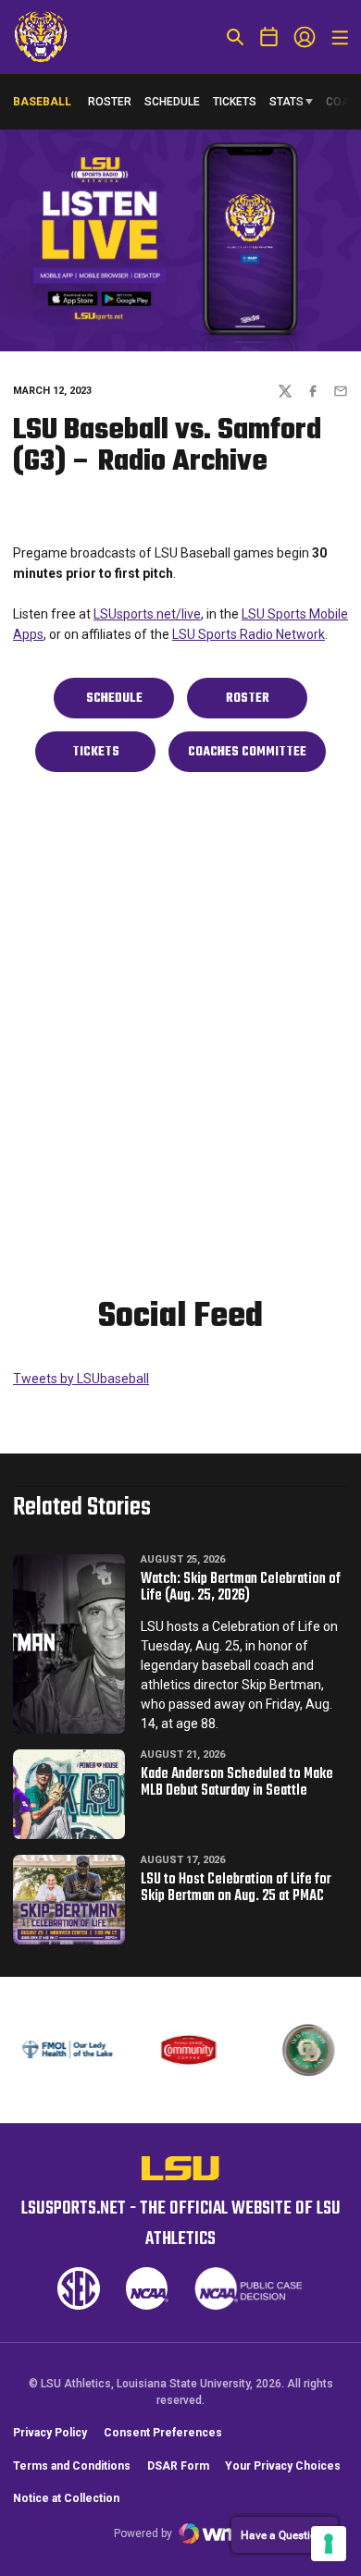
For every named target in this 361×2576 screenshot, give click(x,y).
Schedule (172, 102)
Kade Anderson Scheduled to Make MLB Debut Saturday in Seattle (237, 1783)
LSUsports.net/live (147, 614)
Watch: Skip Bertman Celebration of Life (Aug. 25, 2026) (241, 1588)
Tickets (235, 102)
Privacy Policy (50, 2433)
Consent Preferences (163, 2433)
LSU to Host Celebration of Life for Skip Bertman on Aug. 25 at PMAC (236, 1888)
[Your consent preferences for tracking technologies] (329, 2544)
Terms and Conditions (72, 2466)
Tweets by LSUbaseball (81, 1379)
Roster (110, 102)
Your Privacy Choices (283, 2466)
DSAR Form (178, 2466)
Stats (286, 102)
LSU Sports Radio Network (249, 634)
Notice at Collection (66, 2498)
